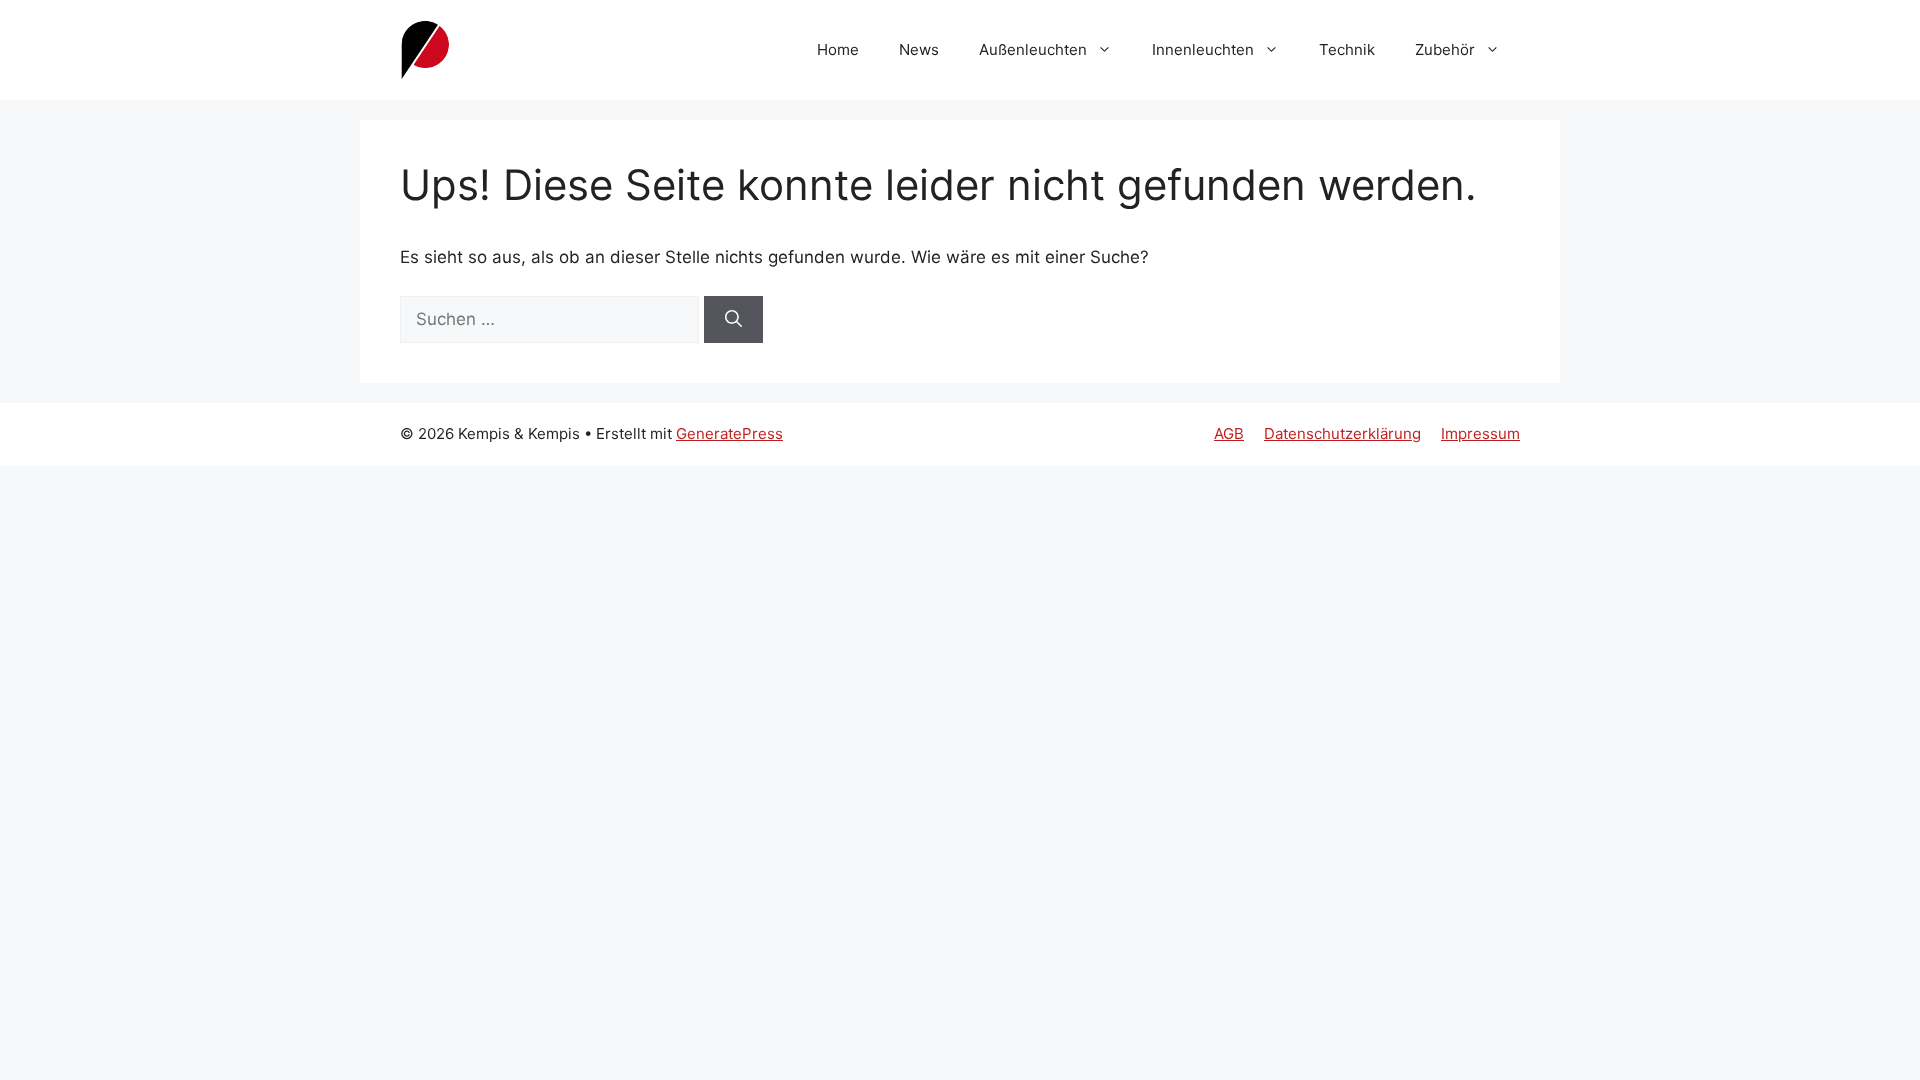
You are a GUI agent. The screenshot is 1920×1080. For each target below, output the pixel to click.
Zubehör (1445, 49)
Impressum (1480, 433)
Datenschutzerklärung (1342, 433)
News (919, 49)
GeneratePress (729, 433)
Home (838, 49)
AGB (1229, 433)
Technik (1347, 49)
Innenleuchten (1203, 49)
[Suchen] (733, 320)
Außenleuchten (1033, 49)
